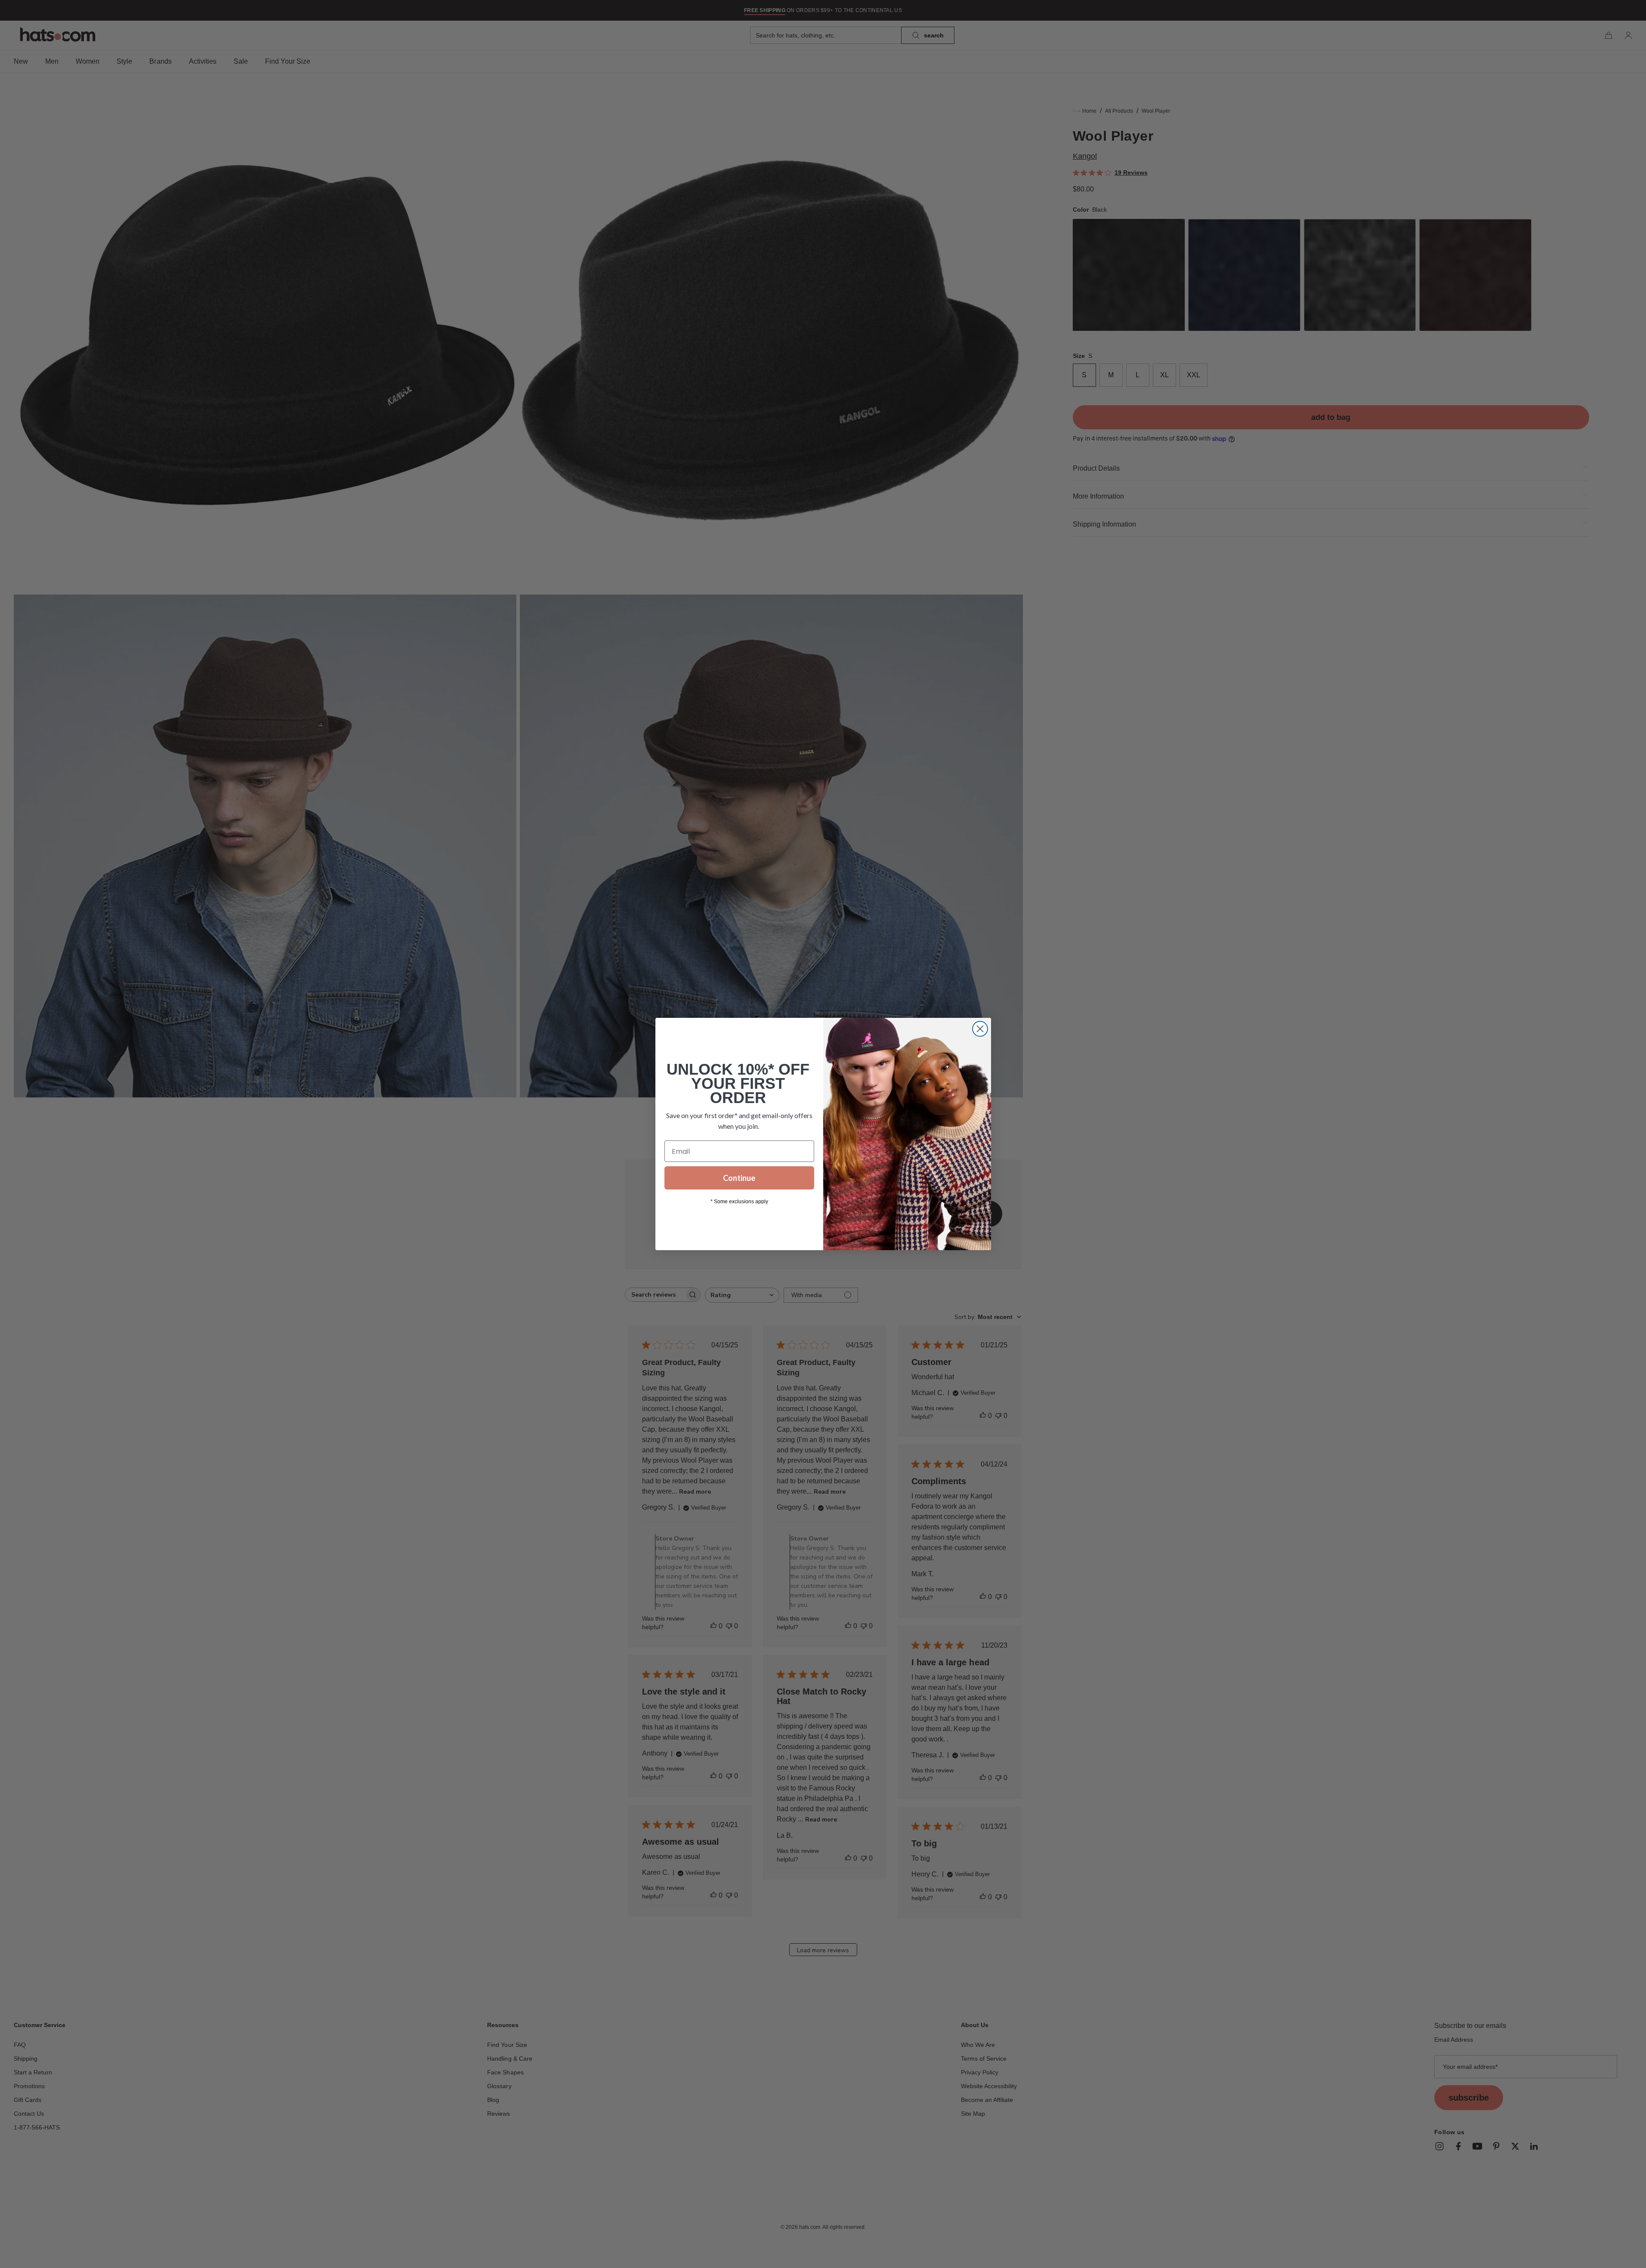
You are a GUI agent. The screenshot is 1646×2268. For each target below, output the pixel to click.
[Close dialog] (980, 1029)
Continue (739, 1178)
